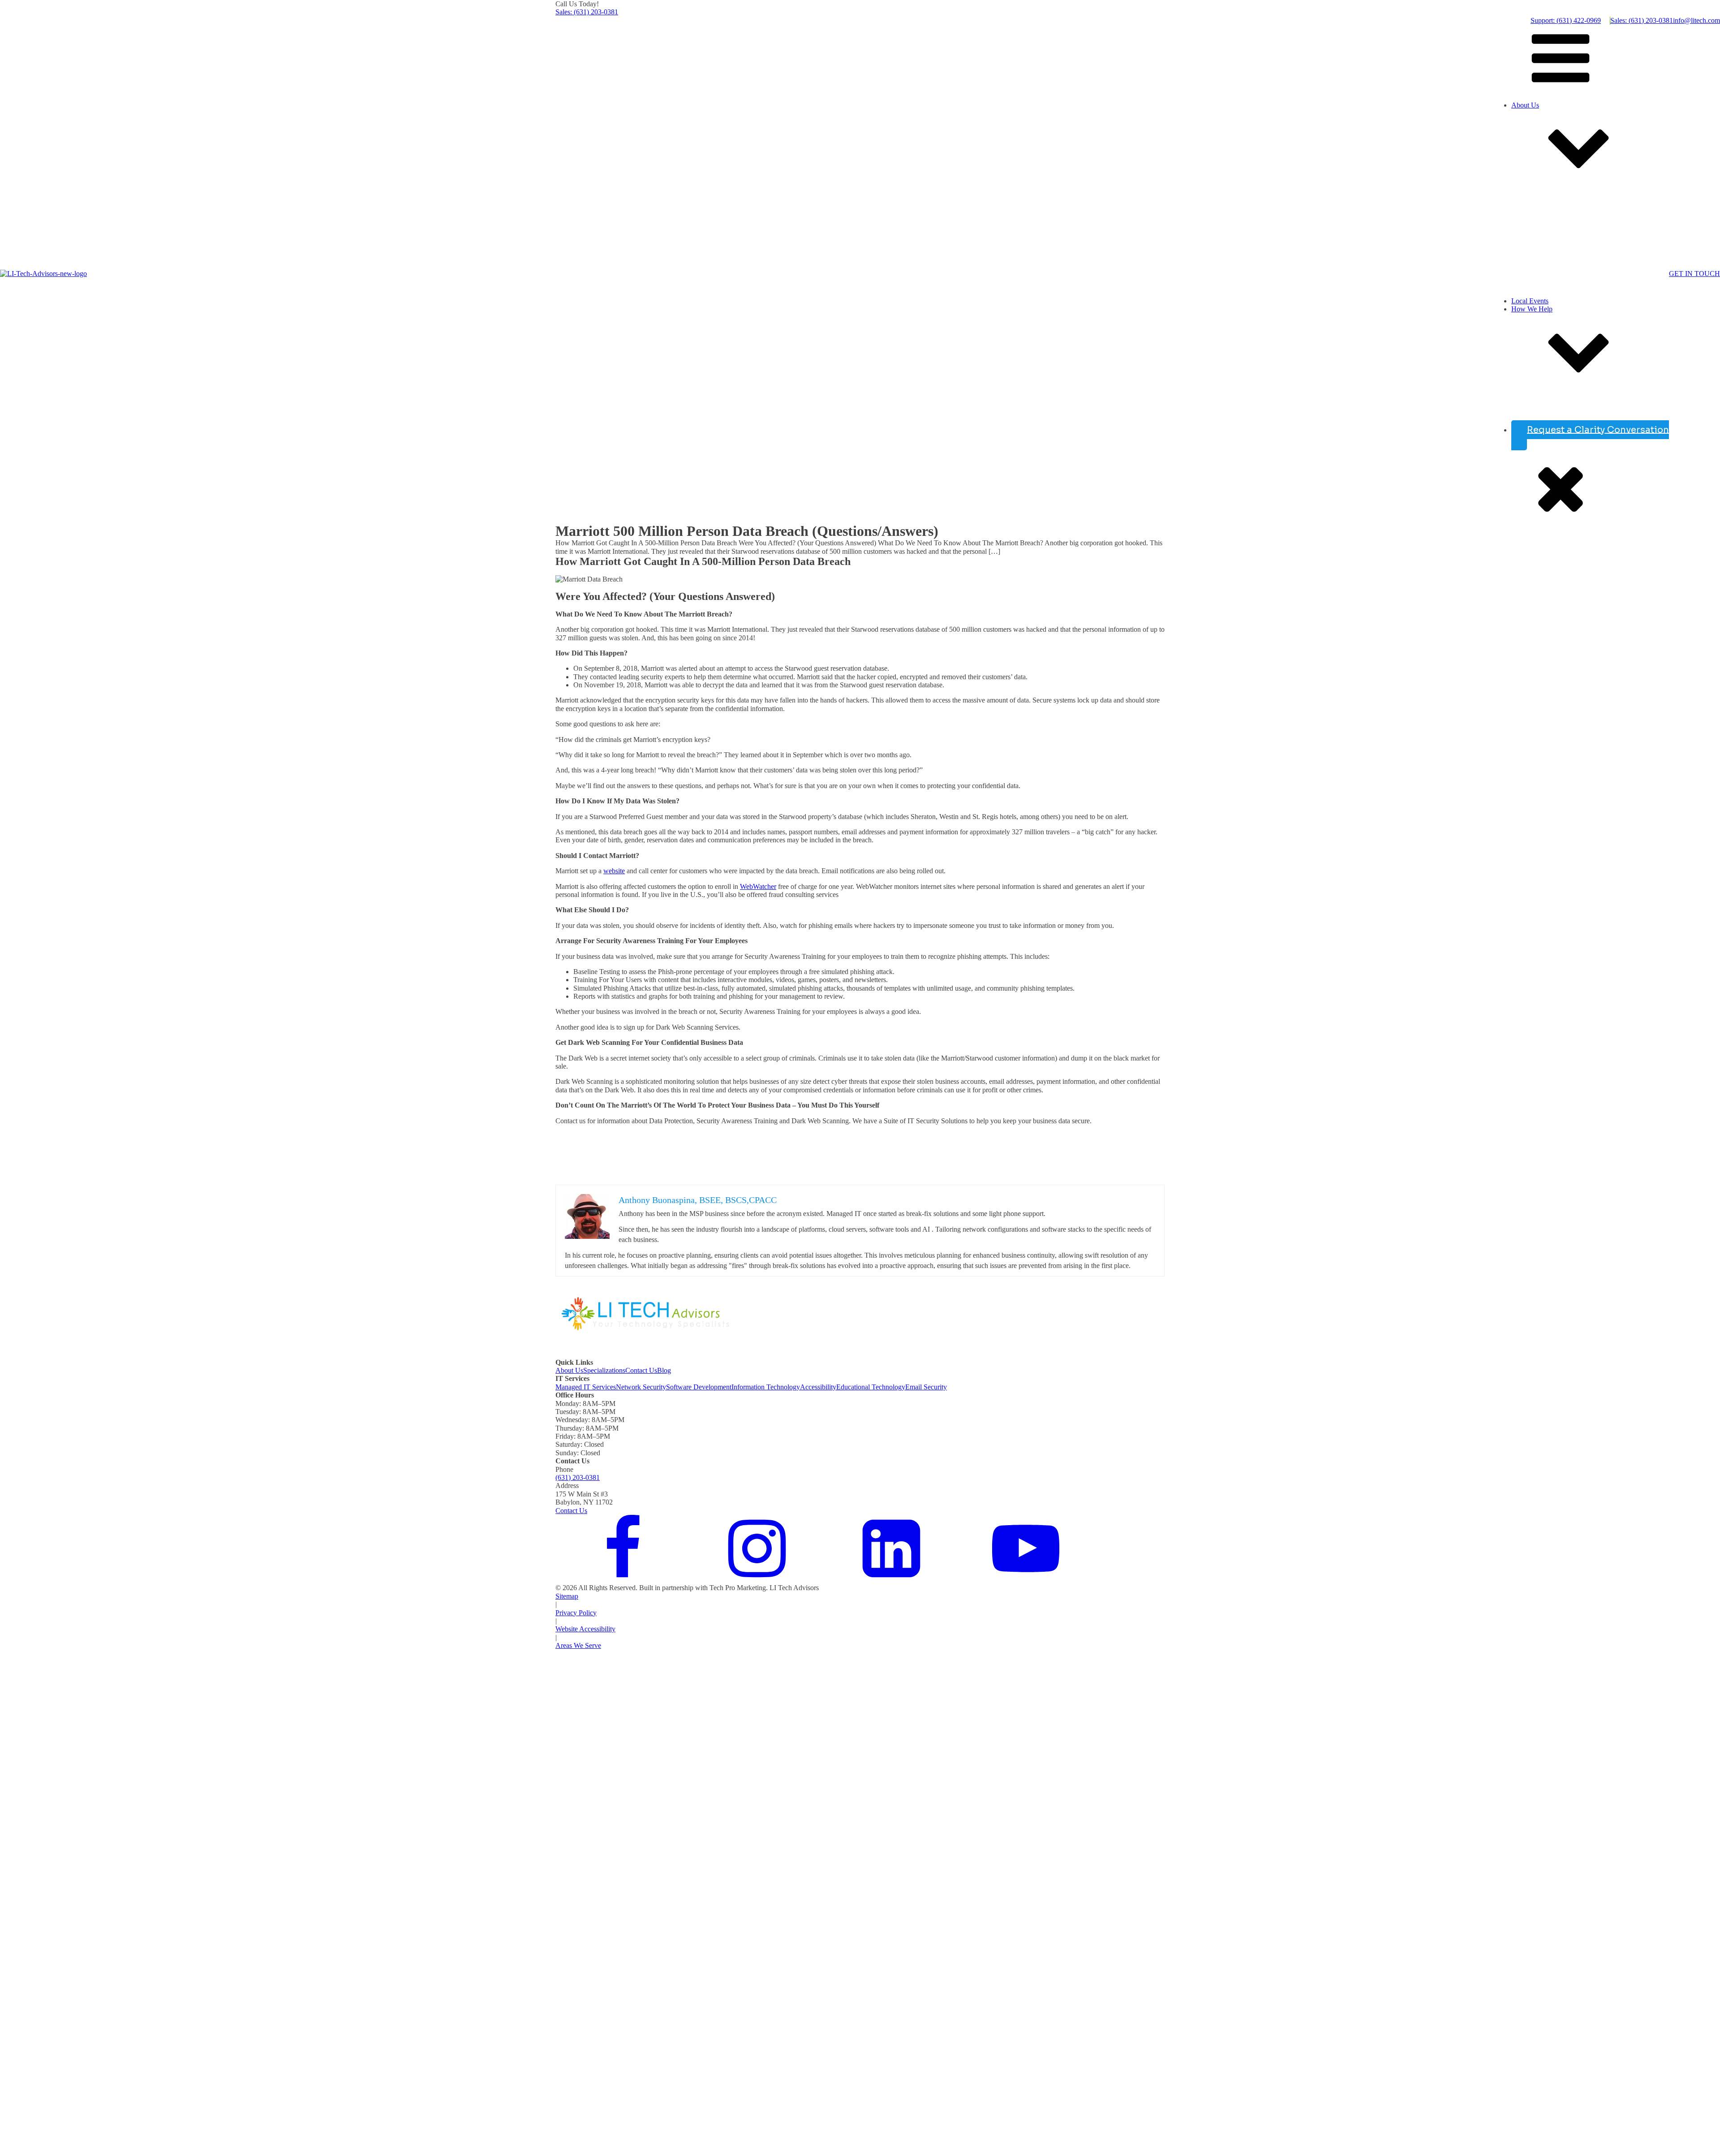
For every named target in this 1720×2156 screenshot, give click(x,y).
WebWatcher (758, 886)
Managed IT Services (586, 1387)
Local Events (1530, 301)
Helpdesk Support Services (1523, 411)
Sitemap (567, 1596)
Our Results (1501, 199)
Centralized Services (1513, 420)
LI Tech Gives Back (1513, 284)
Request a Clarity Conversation (1598, 429)
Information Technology (766, 1387)
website (614, 871)
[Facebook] (623, 1580)
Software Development (699, 1387)
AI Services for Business (1519, 386)
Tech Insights (1503, 182)
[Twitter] (757, 1580)
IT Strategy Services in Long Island (1535, 395)
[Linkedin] (891, 1580)
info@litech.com (1696, 20)
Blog (664, 1370)
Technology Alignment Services (1530, 403)
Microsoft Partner (1509, 293)
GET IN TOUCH (1694, 274)
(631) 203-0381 (578, 1477)
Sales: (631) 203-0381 (587, 12)
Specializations (604, 1370)
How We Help (1532, 309)
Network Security (641, 1387)
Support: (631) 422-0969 (1566, 20)
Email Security (926, 1387)
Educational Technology (871, 1387)
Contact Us (641, 1370)
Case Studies (1476, 276)
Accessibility (818, 1387)
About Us (1525, 105)
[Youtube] (1026, 1580)
